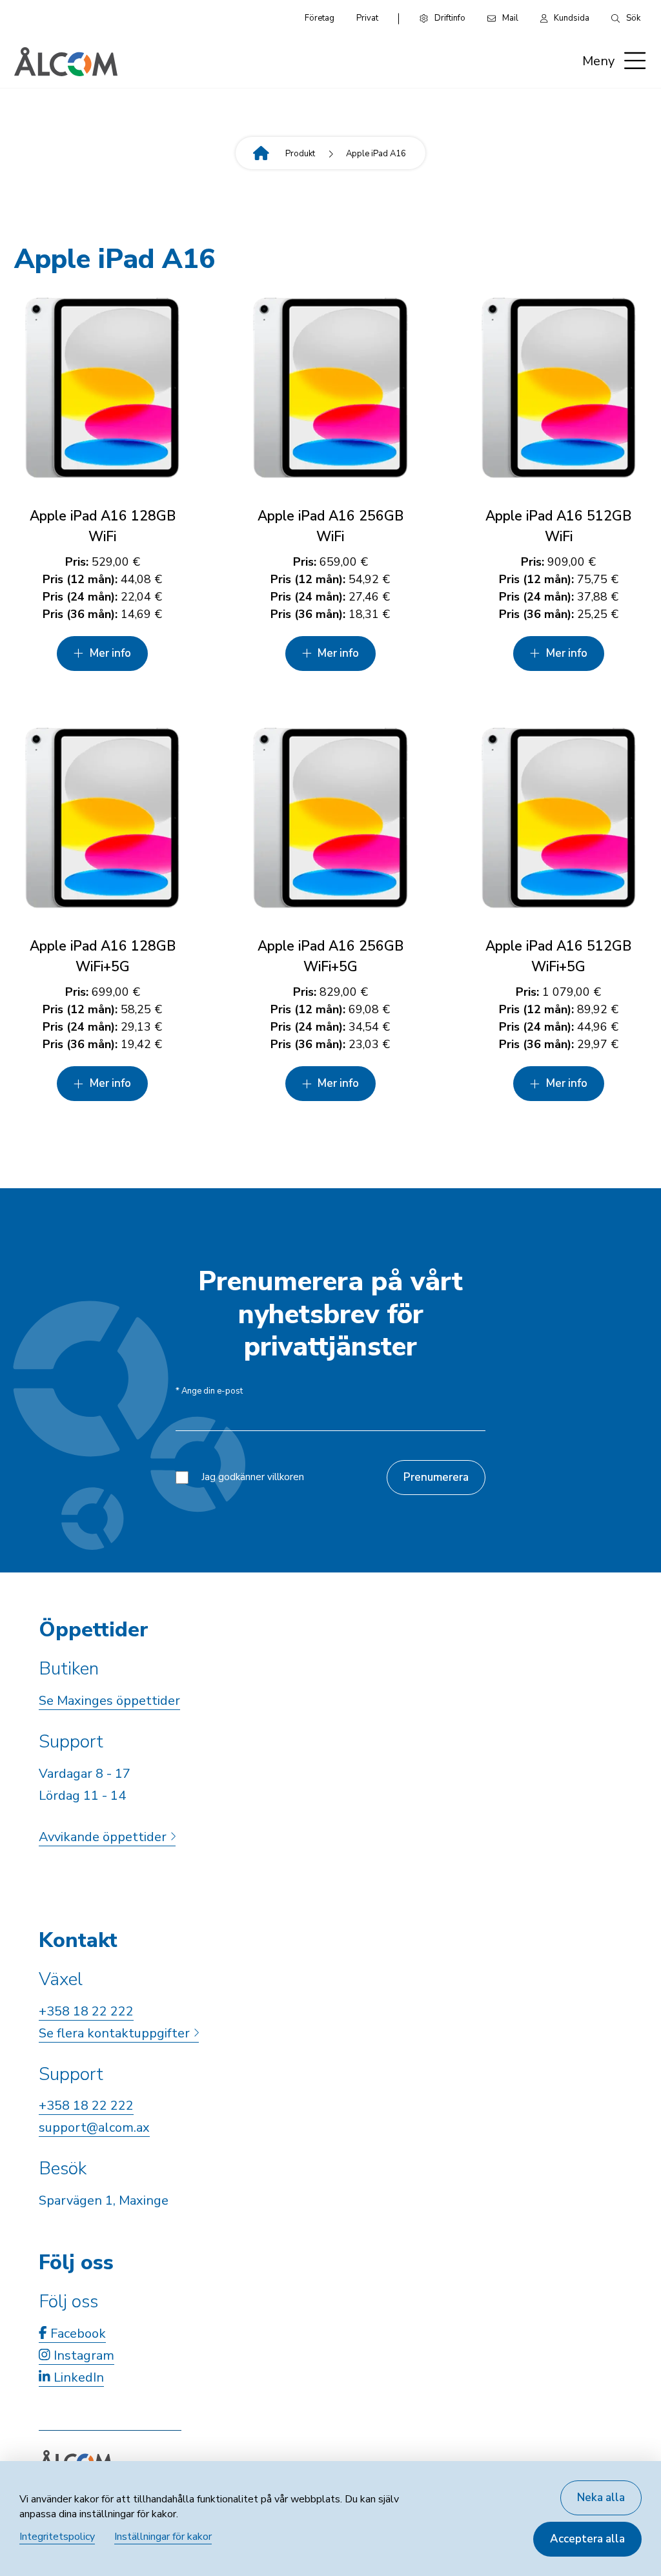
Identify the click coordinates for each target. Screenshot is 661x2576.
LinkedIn (77, 2377)
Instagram (82, 2355)
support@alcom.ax (94, 2128)
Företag (320, 18)
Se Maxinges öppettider (109, 1701)
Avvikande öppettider (104, 1837)
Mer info (110, 653)
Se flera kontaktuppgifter (116, 2033)
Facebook (76, 2334)
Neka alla (601, 2498)
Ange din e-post (209, 1391)
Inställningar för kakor (163, 2537)
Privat (367, 18)
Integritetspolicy (57, 2537)
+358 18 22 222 (86, 2011)
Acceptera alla (587, 2539)
